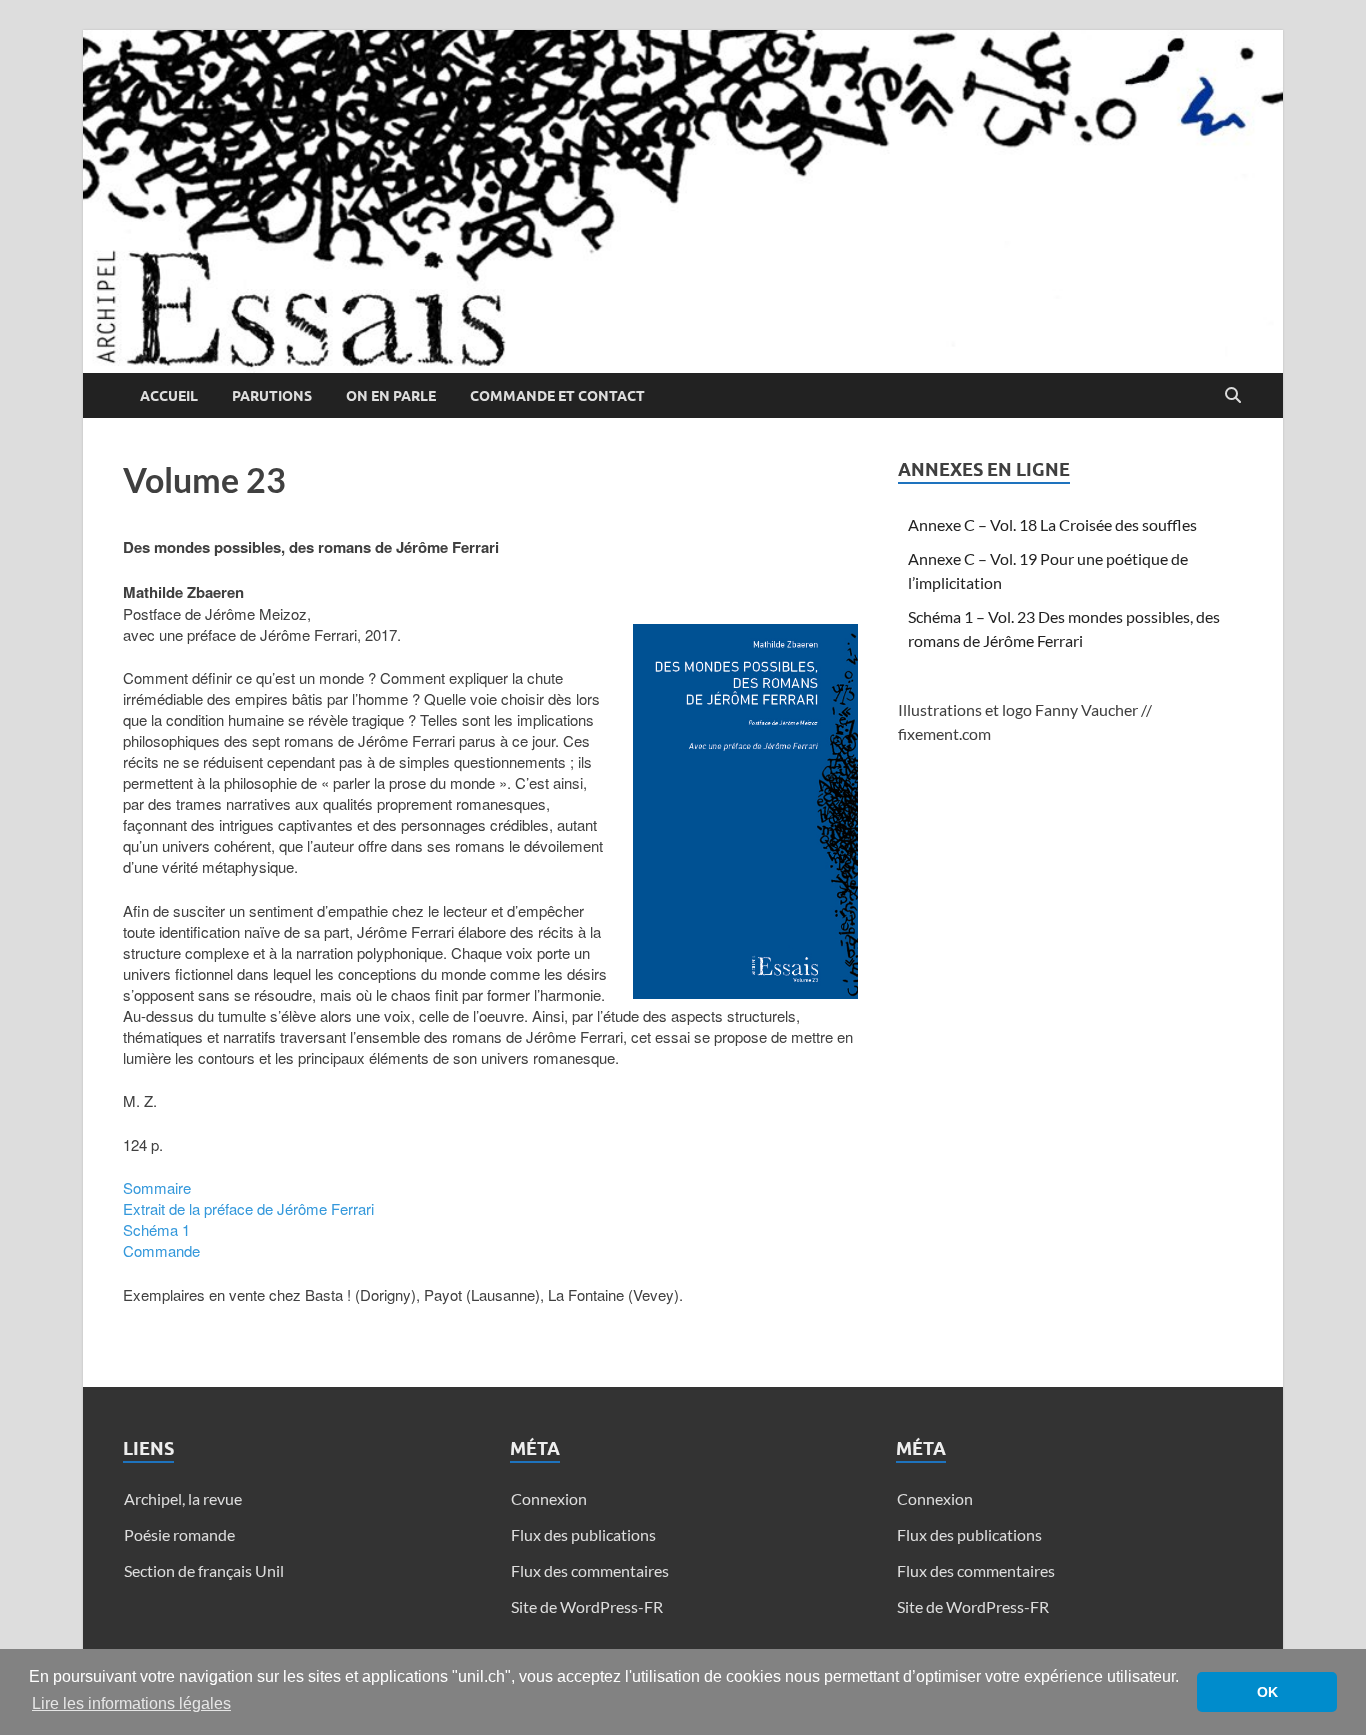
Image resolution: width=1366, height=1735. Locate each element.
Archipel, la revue (183, 1498)
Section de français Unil (204, 1570)
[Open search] (1233, 396)
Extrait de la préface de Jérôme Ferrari (248, 1208)
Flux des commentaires (590, 1570)
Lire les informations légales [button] (131, 1703)
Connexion (549, 1498)
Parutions (272, 396)
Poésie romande (179, 1534)
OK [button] (1267, 1692)
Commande (161, 1250)
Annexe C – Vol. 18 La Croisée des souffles (1052, 524)
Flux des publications (583, 1534)
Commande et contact (557, 396)
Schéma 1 (156, 1229)
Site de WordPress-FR (587, 1606)
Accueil (169, 396)
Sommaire (157, 1187)
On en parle (391, 396)
